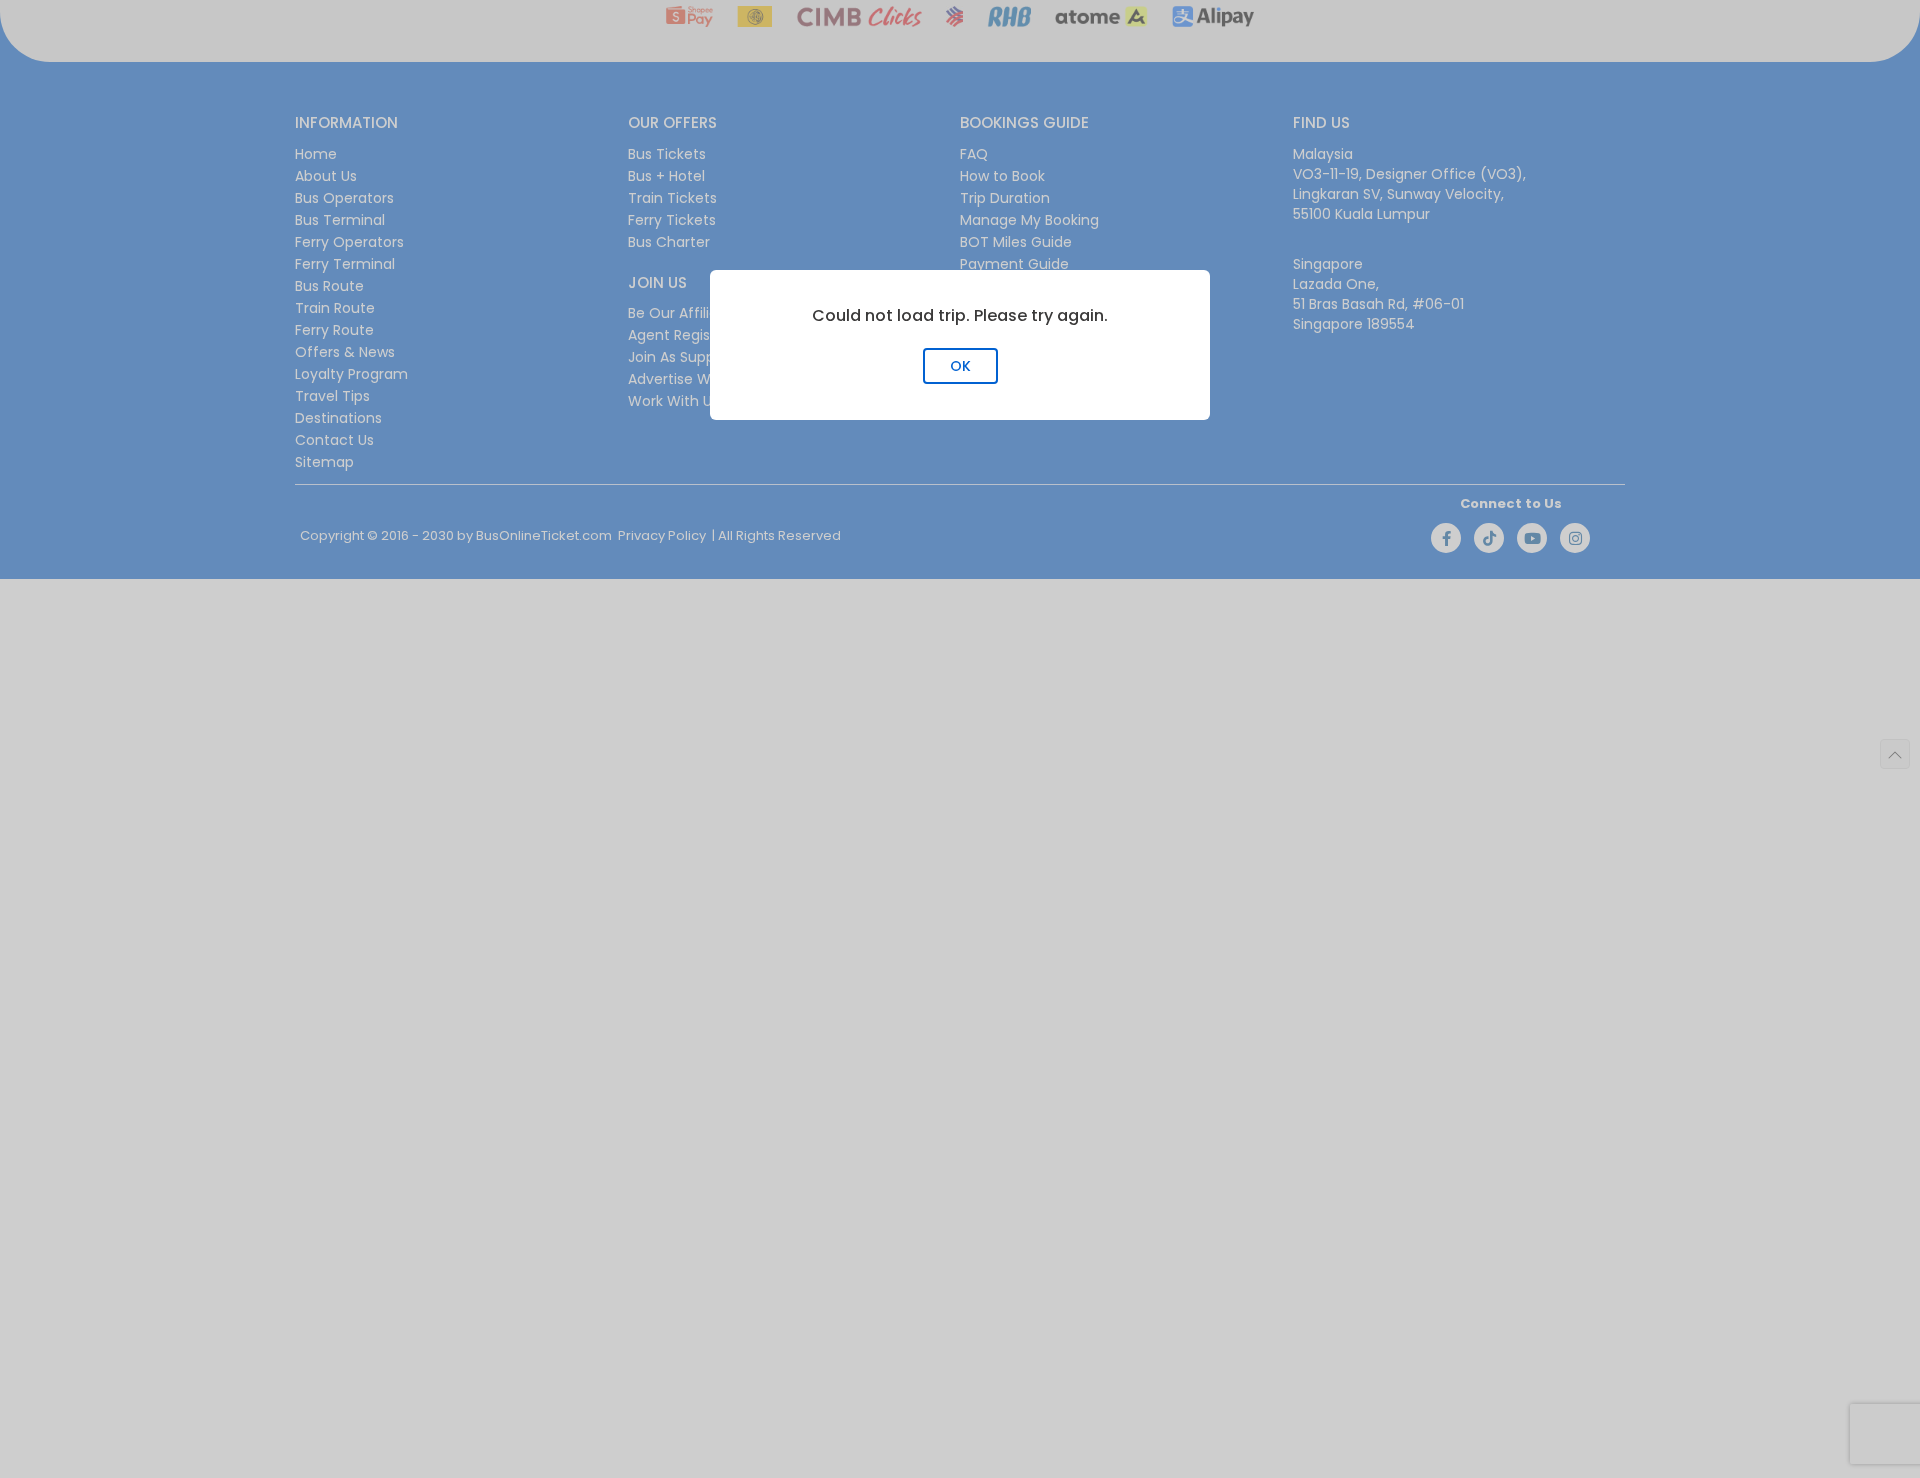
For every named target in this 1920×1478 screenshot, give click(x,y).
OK (960, 366)
